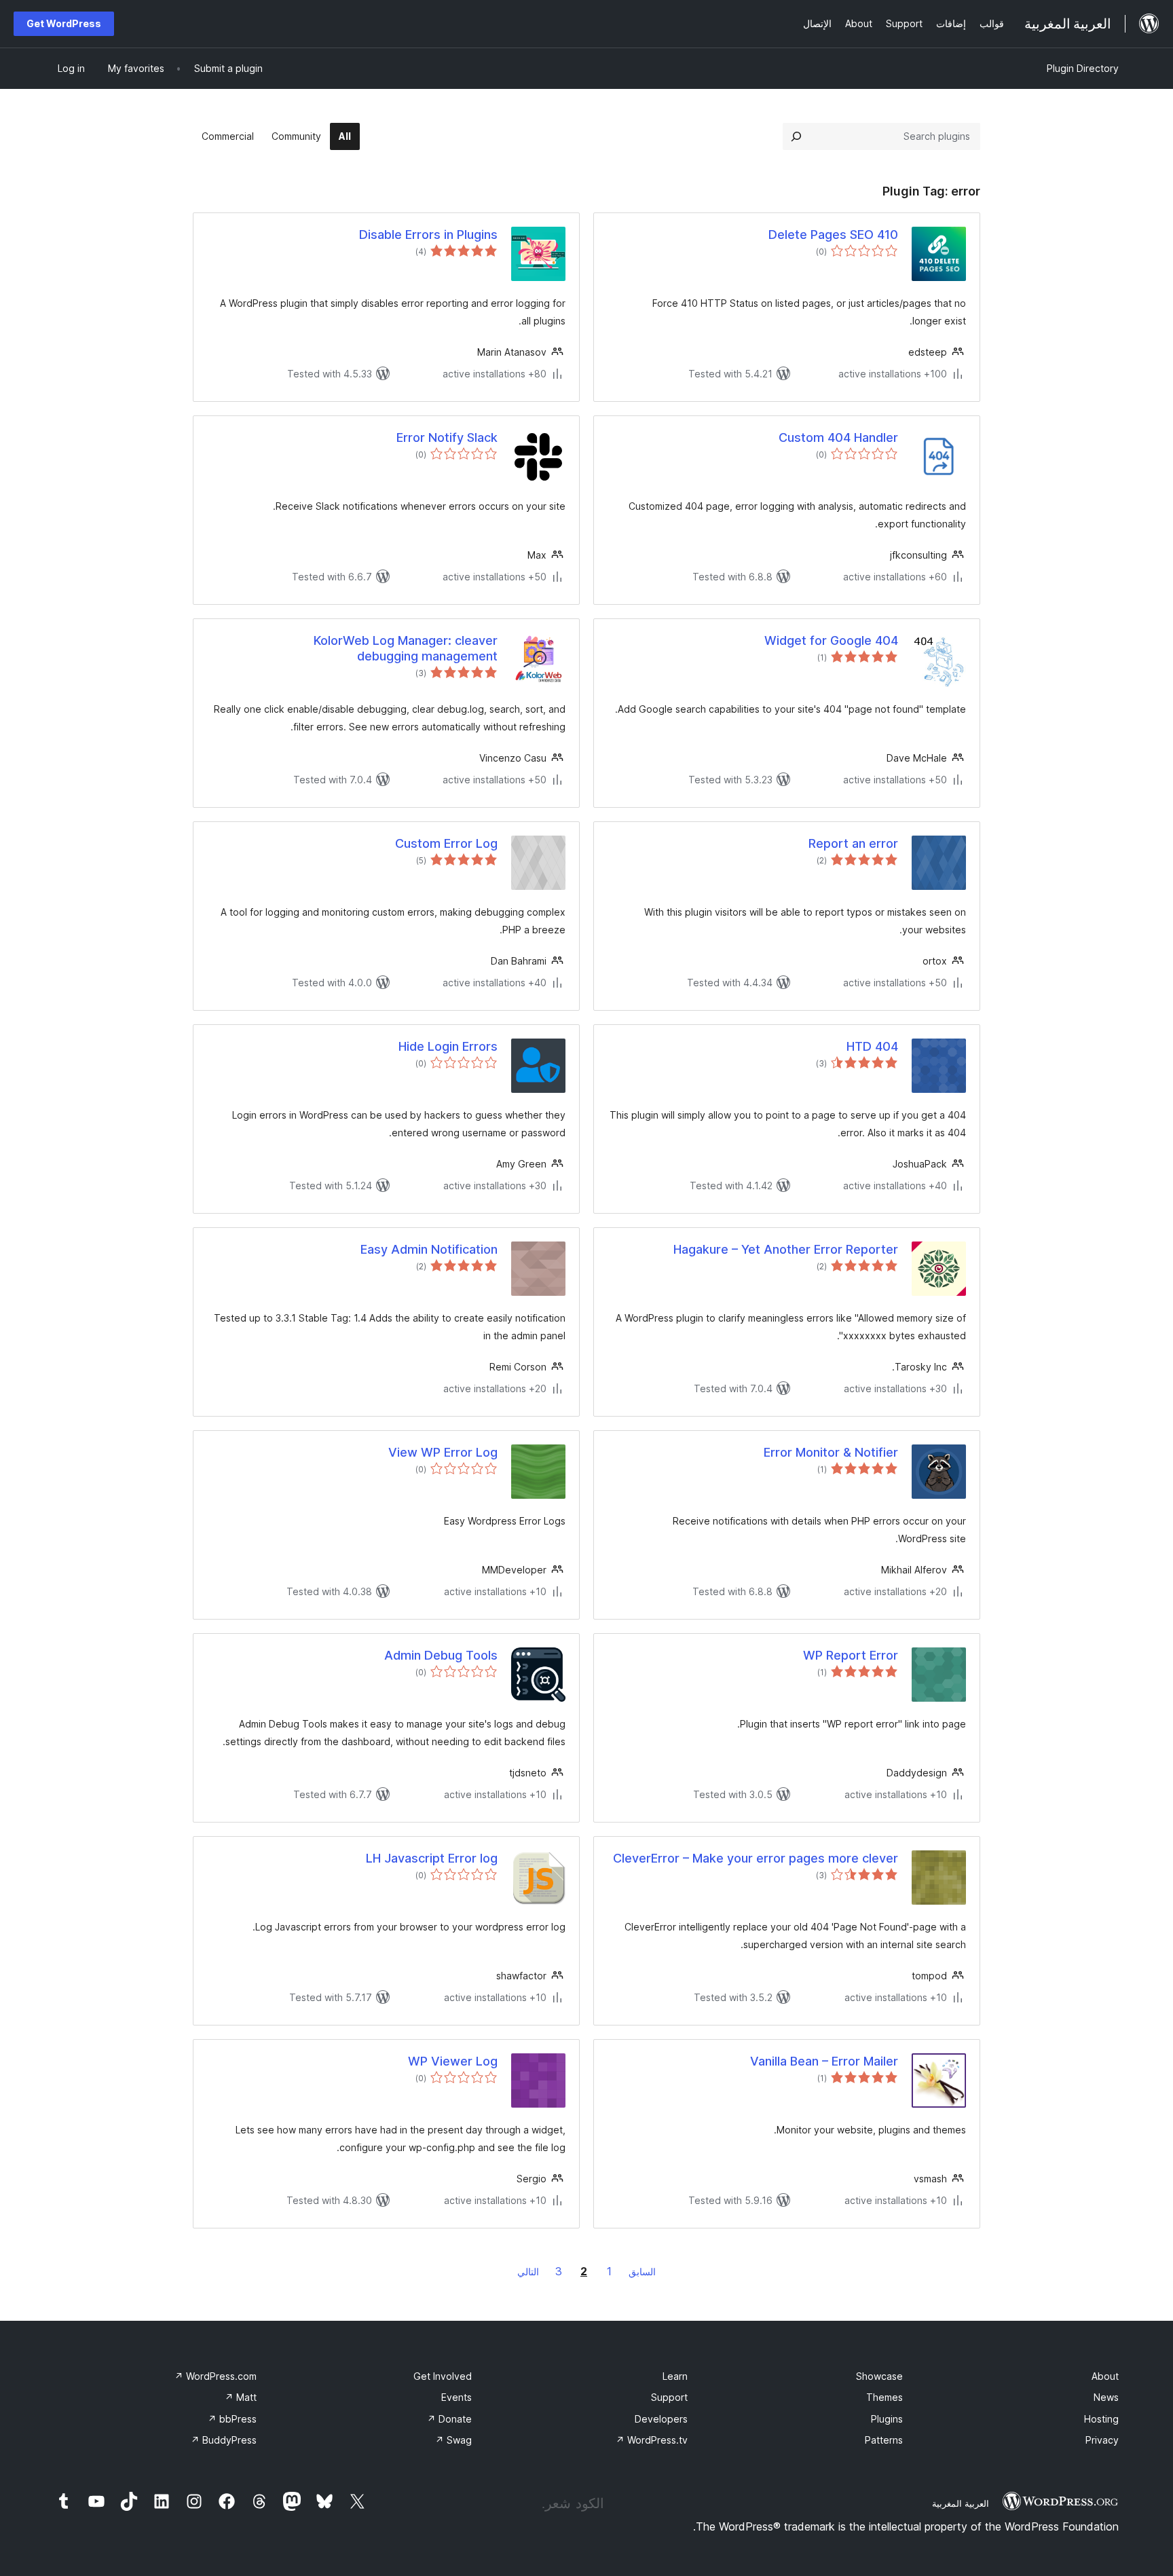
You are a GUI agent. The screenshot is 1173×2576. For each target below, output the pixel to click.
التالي (528, 2272)
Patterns (884, 2440)
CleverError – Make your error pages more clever (756, 1858)
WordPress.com (216, 2376)
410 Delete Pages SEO (833, 235)
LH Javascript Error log (432, 1858)
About (1105, 2376)
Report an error (853, 843)
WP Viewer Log (453, 2061)
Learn (675, 2376)
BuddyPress (224, 2440)
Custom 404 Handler (838, 437)
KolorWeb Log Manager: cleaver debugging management (406, 648)
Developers (661, 2419)
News (1106, 2397)
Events (457, 2397)
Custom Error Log (446, 843)
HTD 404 (872, 1046)
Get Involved (443, 2376)
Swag (453, 2440)
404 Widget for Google (831, 640)
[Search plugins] (796, 136)
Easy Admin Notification (429, 1249)
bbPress (232, 2419)
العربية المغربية (961, 2503)
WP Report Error (851, 1655)
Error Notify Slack (447, 437)
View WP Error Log (443, 1452)
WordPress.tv (652, 2440)
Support (669, 2397)
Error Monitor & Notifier (831, 1452)
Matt (241, 2397)
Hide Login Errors (448, 1046)
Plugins (887, 2419)
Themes (885, 2397)
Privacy (1102, 2440)
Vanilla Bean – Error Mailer (824, 2061)
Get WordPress (64, 23)
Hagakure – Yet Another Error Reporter (786, 1249)
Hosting (1101, 2419)
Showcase (879, 2376)
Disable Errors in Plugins (428, 235)
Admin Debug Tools (441, 1655)
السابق (642, 2272)
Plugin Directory (1083, 68)
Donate (449, 2419)
